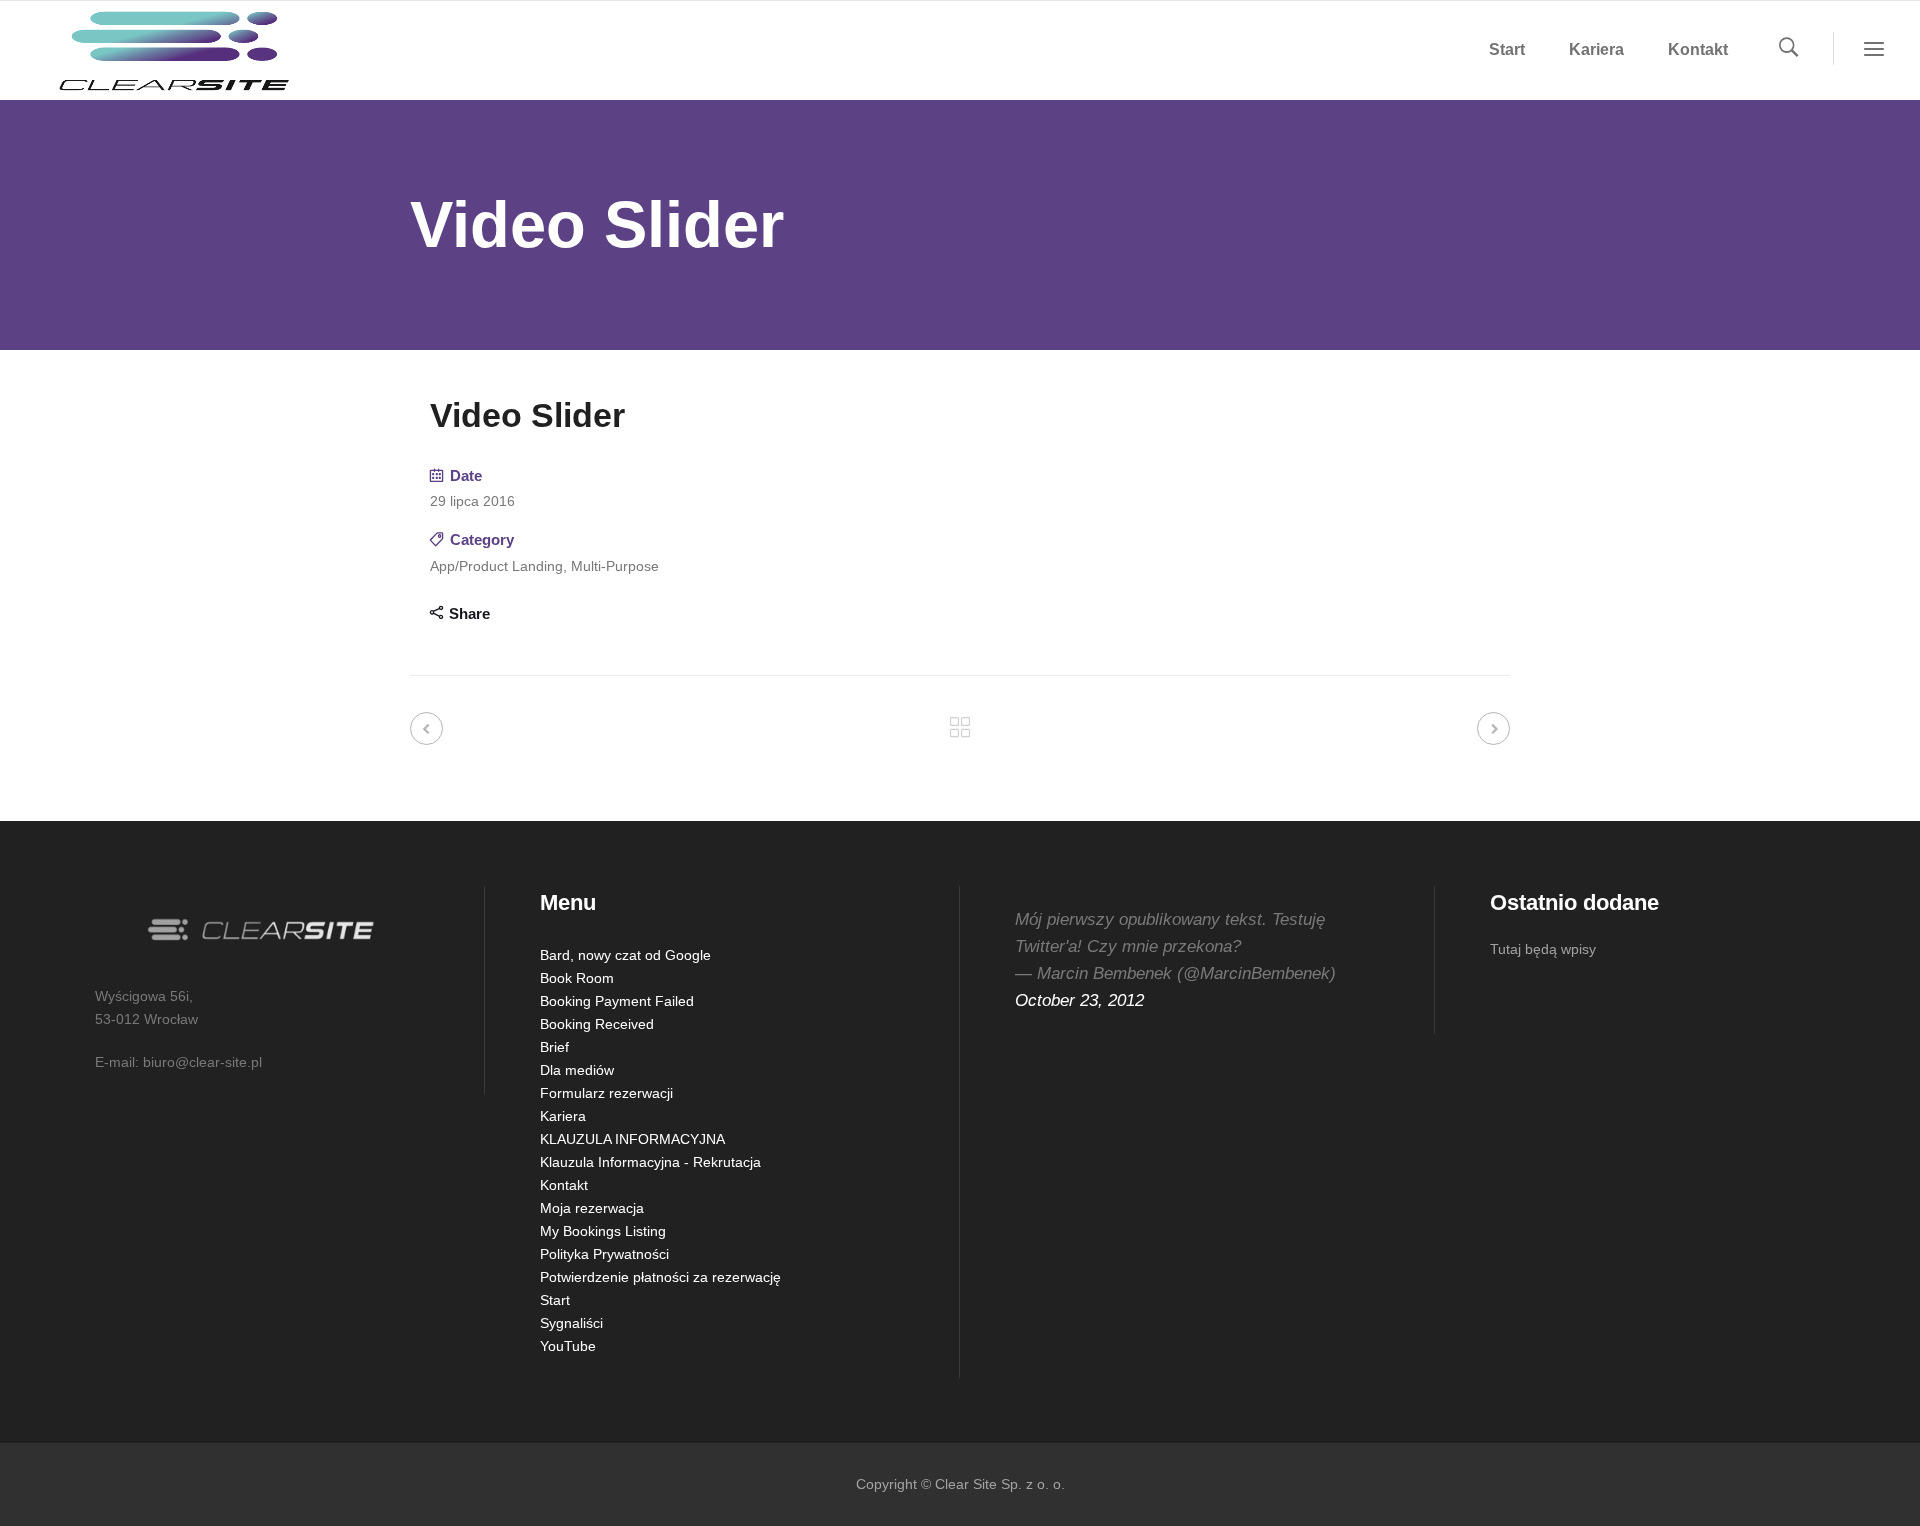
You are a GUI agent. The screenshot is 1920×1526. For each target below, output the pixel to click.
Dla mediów (577, 1070)
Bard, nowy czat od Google (625, 955)
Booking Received (597, 1024)
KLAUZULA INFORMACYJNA (632, 1139)
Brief (554, 1047)
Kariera (563, 1116)
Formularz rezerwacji (606, 1093)
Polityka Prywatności (604, 1254)
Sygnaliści (571, 1323)
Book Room (577, 978)
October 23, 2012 (1079, 1000)
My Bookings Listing (603, 1231)
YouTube (568, 1346)
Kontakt (564, 1185)
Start (555, 1300)
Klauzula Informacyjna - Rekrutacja (650, 1162)
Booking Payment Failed (617, 1001)
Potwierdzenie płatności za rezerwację (660, 1277)
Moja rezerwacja (592, 1208)
